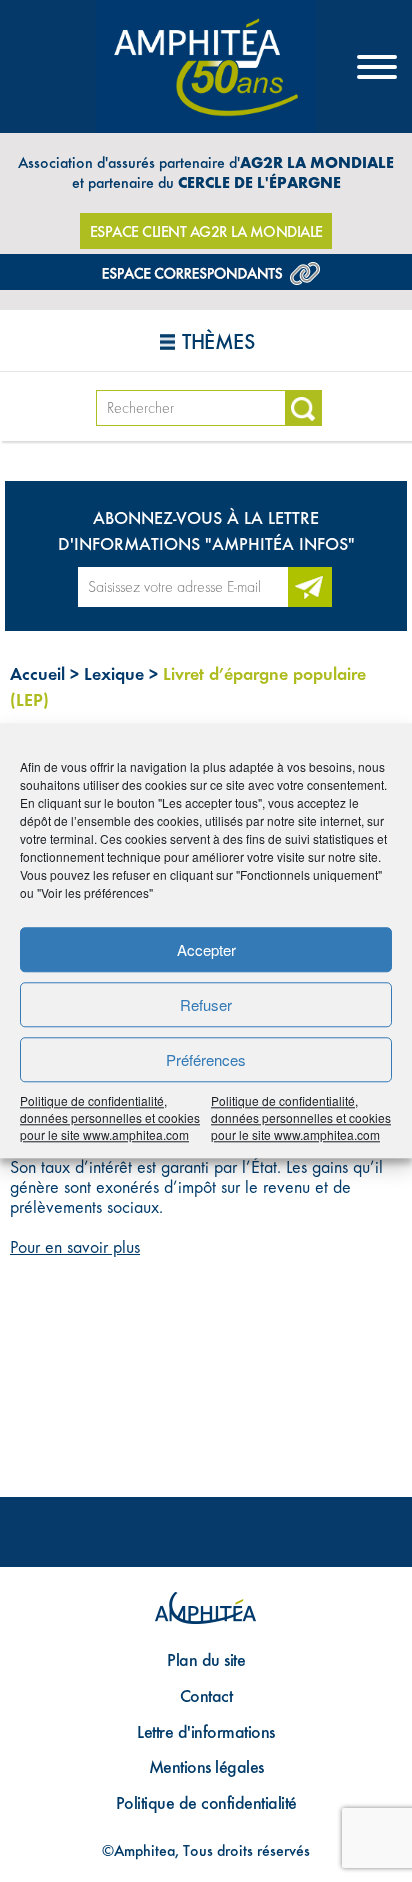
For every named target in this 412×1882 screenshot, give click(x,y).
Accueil (37, 673)
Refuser (206, 1004)
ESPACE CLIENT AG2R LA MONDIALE (206, 231)
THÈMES (218, 341)
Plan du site (206, 1659)
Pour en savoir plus (75, 1247)
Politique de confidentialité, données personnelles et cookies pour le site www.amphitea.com (110, 1117)
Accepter (206, 949)
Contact (206, 1695)
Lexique (114, 673)
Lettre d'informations (206, 1731)
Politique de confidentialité (206, 1802)
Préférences (206, 1059)
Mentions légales (206, 1766)
